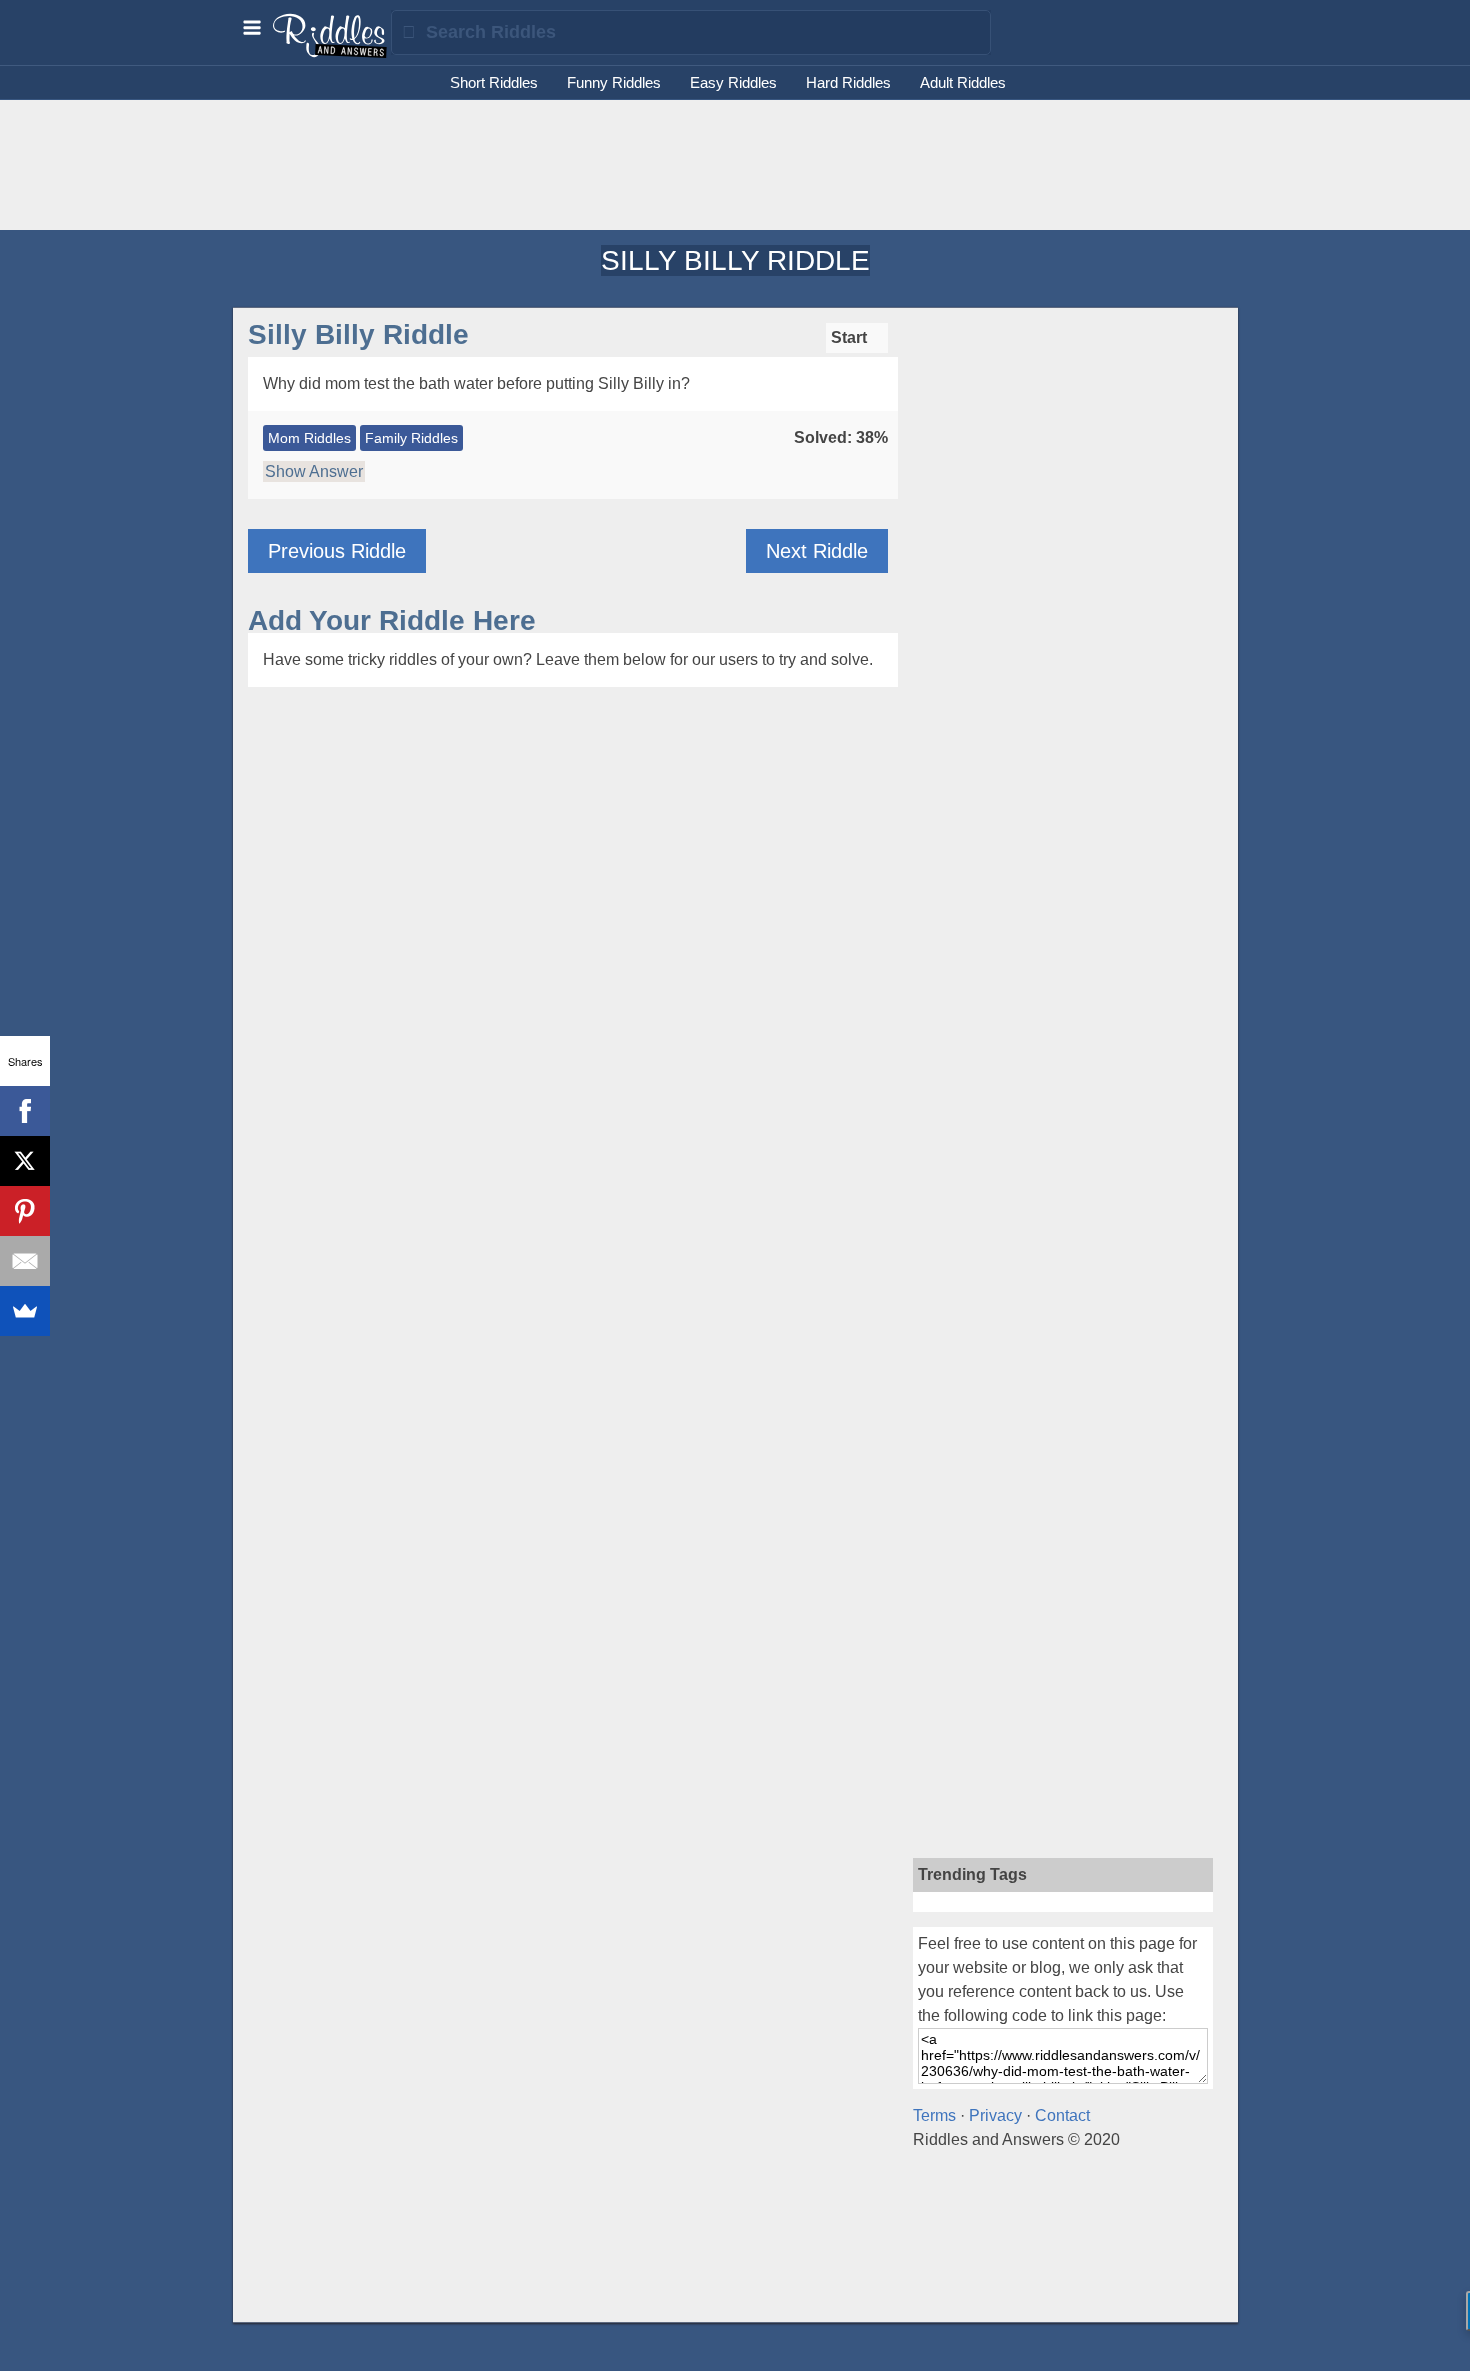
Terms (934, 2115)
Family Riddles (411, 438)
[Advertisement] (735, 165)
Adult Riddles (963, 82)
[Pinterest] (25, 1211)
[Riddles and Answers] (331, 53)
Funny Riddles (614, 82)
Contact (1062, 2115)
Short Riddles (494, 82)
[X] (25, 1161)
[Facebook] (25, 1111)
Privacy (995, 2115)
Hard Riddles (848, 82)
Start (851, 337)
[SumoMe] (25, 1311)
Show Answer (314, 471)
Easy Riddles (733, 82)
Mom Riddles (309, 438)
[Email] (25, 1261)
